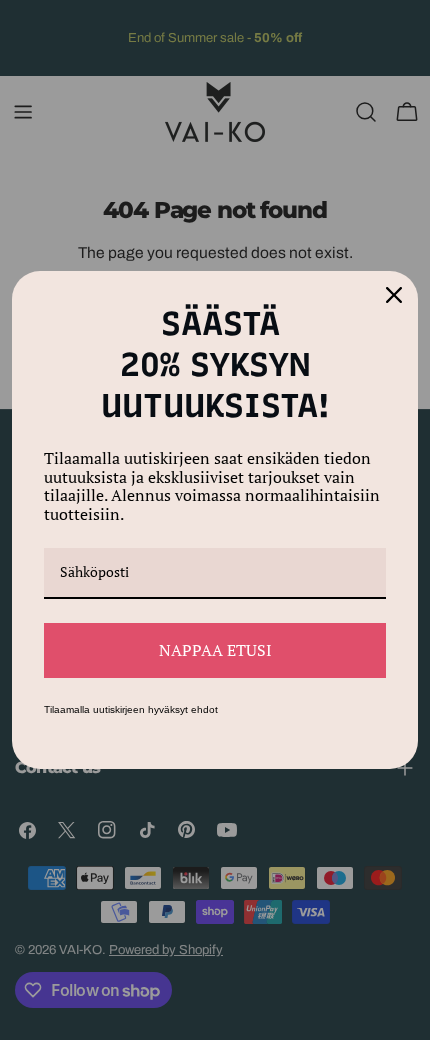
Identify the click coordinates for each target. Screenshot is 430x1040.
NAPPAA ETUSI (215, 650)
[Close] (394, 295)
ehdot (204, 709)
